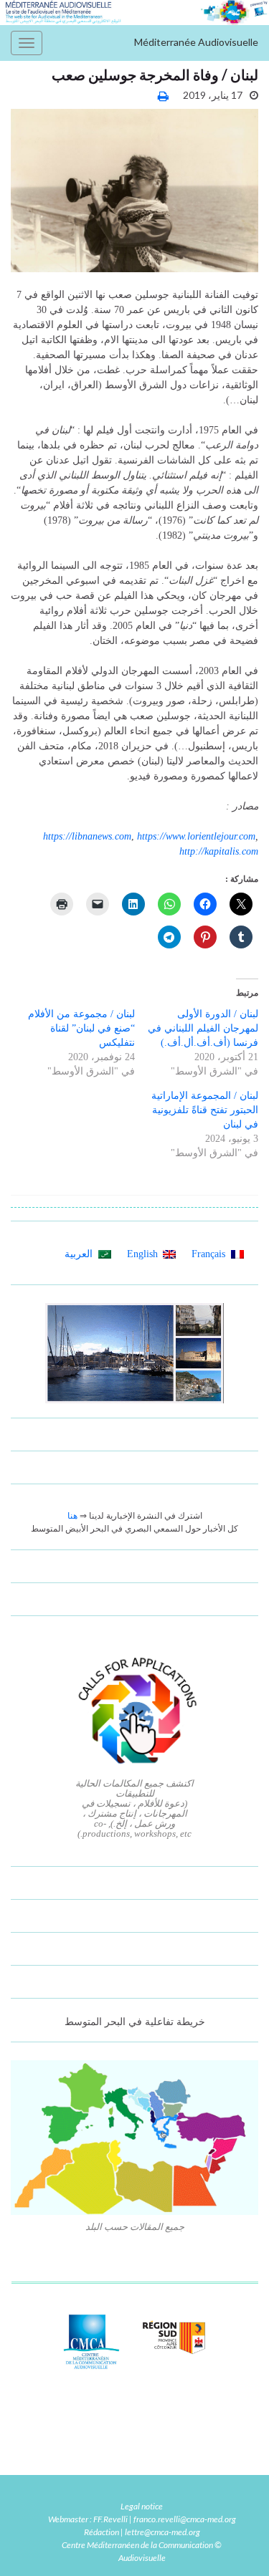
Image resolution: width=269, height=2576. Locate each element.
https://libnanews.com (87, 836)
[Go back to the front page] (134, 13)
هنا (72, 1516)
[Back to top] (32, 2544)
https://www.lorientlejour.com (196, 836)
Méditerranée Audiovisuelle (196, 42)
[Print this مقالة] (163, 96)
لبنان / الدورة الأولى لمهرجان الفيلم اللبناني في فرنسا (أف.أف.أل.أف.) (203, 1028)
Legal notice (142, 2506)
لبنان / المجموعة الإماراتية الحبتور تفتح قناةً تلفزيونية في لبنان (205, 1110)
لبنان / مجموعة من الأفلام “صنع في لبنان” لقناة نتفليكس (81, 1028)
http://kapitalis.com (219, 851)
